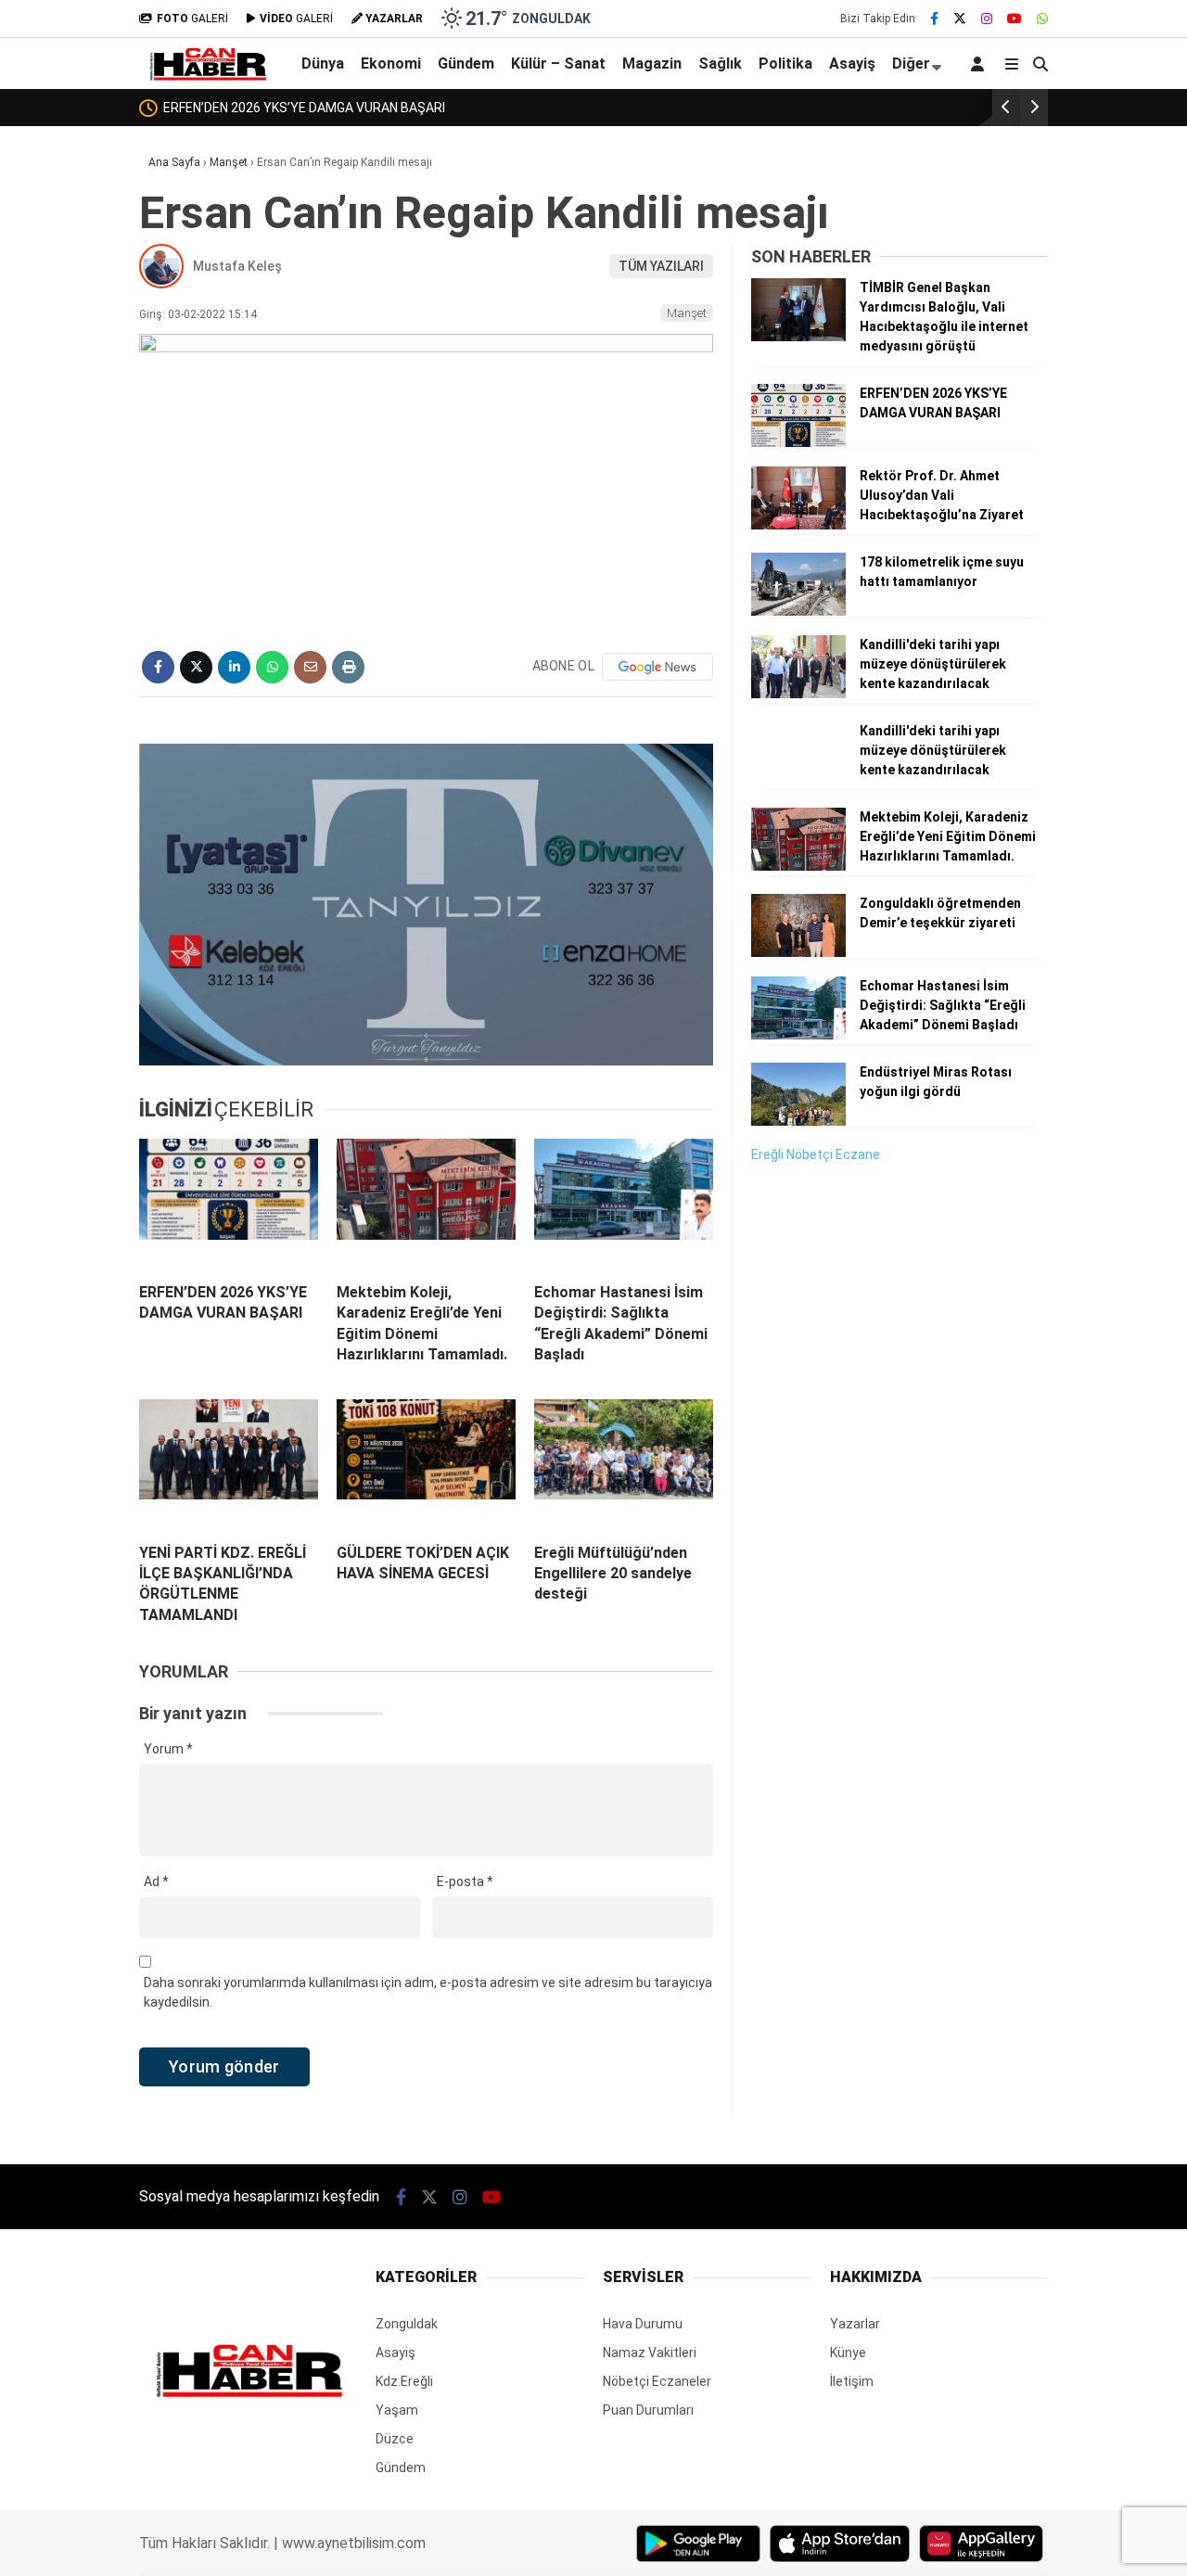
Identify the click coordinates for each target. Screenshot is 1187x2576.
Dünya (323, 64)
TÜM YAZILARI (661, 266)
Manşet (687, 313)
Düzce (395, 2439)
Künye (848, 2353)
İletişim (852, 2381)
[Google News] (657, 667)
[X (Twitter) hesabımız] (960, 19)
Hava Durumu (643, 2324)
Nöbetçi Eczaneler (657, 2381)
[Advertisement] (890, 1462)
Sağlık (720, 64)
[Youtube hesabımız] (1015, 19)
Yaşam (397, 2410)
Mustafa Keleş (237, 266)
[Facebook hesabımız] (934, 19)
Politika (785, 64)
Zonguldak (407, 2324)
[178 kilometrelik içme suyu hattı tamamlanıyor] (798, 611)
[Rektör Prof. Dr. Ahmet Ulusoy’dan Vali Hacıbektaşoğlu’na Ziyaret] (798, 525)
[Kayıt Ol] (981, 64)
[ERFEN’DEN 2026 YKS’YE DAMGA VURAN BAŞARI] (229, 1204)
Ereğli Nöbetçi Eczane (816, 1154)
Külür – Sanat (558, 64)
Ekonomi (391, 64)
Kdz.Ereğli (404, 2381)
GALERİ (192, 19)
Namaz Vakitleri (650, 2353)
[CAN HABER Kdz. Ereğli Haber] (207, 77)
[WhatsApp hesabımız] (1042, 19)
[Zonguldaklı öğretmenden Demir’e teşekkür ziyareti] (798, 952)
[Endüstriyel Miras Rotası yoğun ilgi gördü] (798, 1121)
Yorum (168, 1749)
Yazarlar (855, 2324)
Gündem (466, 64)
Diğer (911, 64)
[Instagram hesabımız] (987, 19)
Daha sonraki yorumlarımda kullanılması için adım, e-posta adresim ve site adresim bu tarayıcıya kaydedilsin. (428, 1992)
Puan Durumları (648, 2410)
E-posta (465, 1881)
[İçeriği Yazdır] (348, 667)
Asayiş (852, 64)
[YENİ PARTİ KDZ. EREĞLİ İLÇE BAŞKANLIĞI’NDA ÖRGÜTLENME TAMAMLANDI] (229, 1464)
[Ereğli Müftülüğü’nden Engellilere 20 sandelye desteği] (624, 1464)
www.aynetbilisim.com (354, 2543)
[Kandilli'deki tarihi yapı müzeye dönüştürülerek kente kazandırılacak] (798, 694)
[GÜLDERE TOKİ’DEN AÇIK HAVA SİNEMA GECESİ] (426, 1464)
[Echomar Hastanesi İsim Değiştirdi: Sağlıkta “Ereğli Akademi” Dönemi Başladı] (624, 1204)
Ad (156, 1881)
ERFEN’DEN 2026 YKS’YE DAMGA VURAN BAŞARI (304, 108)
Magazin (652, 64)
